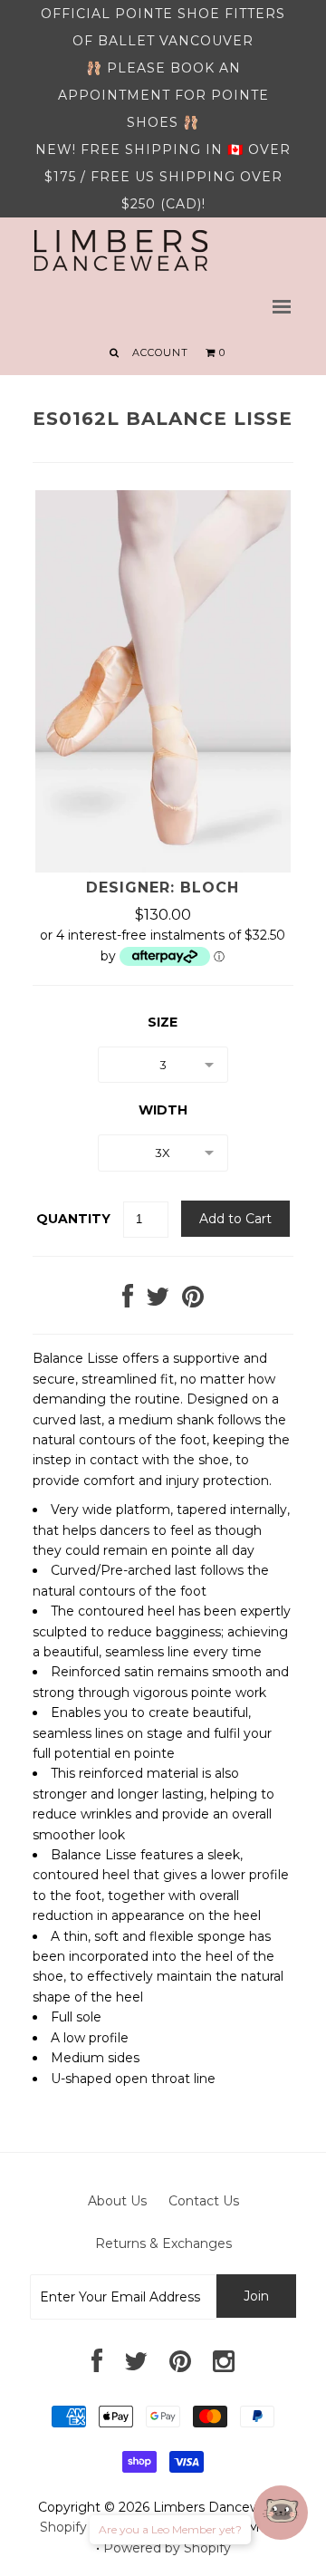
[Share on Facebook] (128, 1301)
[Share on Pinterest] (193, 1301)
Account (160, 352)
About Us (117, 2201)
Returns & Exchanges (163, 2243)
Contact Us (204, 2201)
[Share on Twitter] (158, 1301)
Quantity (73, 1219)
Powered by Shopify (167, 2548)
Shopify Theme (88, 2527)
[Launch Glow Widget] (281, 2513)
